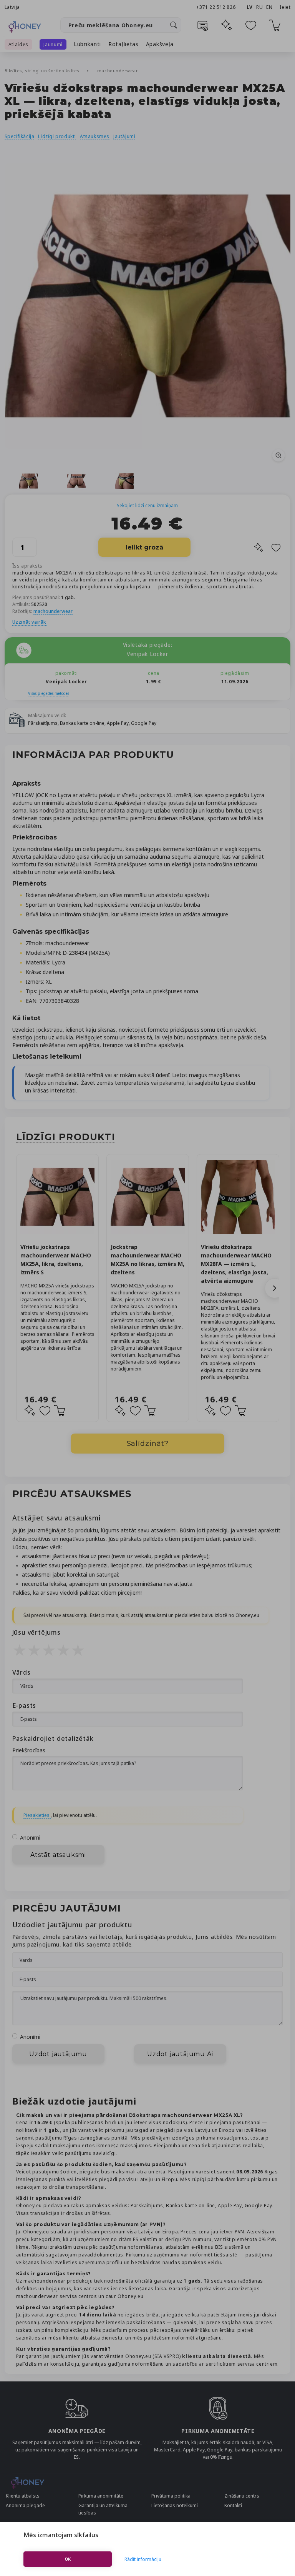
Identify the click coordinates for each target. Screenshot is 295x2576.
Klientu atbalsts (23, 2496)
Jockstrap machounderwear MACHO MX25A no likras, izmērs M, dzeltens (147, 1260)
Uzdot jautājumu (58, 2054)
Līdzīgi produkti (57, 136)
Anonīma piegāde (25, 2505)
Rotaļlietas (123, 44)
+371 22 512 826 (217, 7)
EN (269, 7)
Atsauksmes (95, 136)
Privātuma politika (171, 2496)
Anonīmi (30, 1838)
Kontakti (233, 2505)
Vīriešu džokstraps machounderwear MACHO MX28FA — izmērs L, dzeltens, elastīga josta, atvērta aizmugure (236, 1264)
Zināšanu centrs (242, 2496)
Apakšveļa (160, 44)
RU (259, 7)
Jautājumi (124, 136)
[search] (174, 25)
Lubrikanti (87, 44)
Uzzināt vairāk (29, 622)
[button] (275, 1288)
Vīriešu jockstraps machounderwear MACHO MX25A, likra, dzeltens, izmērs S (56, 1260)
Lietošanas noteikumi (175, 2505)
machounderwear (118, 71)
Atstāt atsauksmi (58, 1855)
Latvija (12, 7)
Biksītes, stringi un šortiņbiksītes (43, 71)
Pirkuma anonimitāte (101, 2496)
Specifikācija (20, 136)
